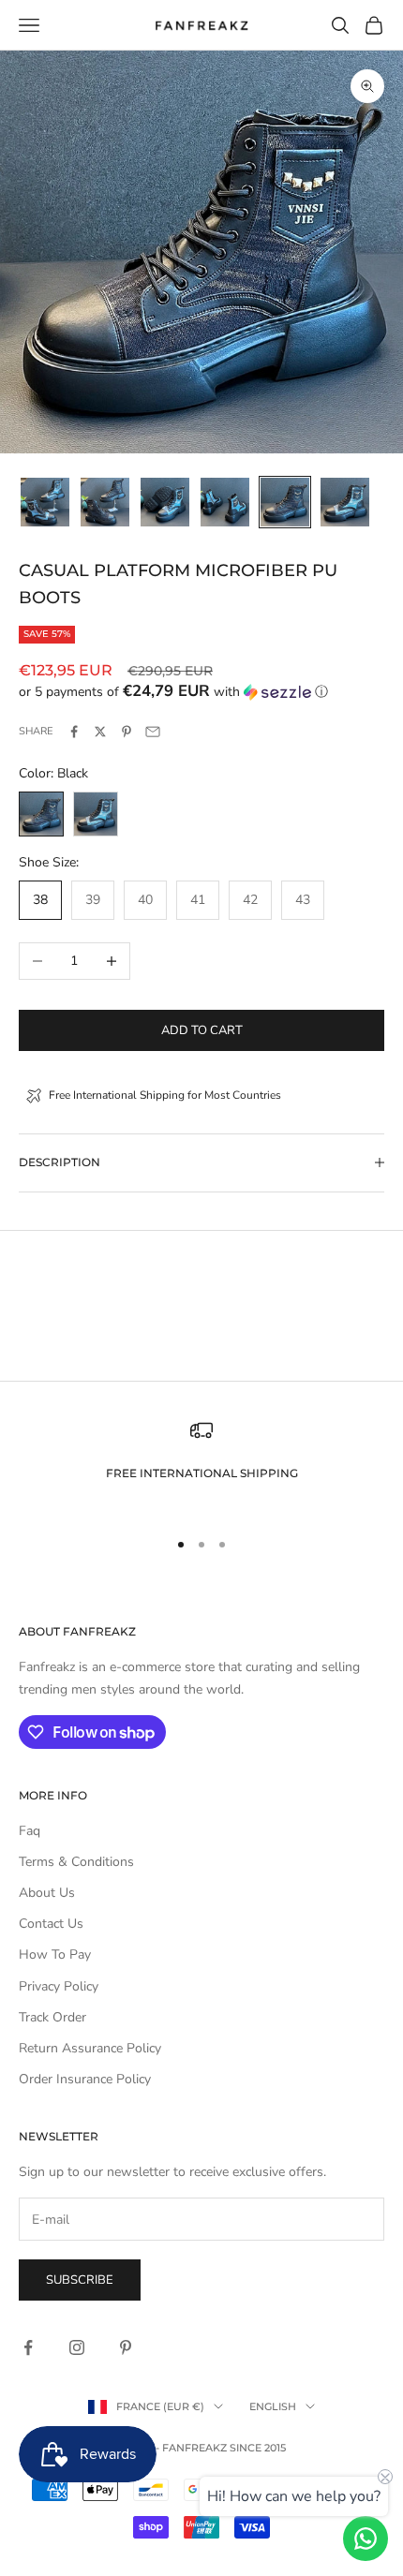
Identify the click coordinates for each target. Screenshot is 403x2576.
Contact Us (51, 1924)
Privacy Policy (59, 1986)
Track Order (52, 2017)
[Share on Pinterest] (127, 732)
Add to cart (202, 1030)
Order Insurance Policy (85, 2079)
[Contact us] (366, 2539)
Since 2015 (258, 2448)
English (273, 2406)
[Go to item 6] (345, 502)
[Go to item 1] (45, 502)
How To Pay (55, 1954)
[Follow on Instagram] (77, 2347)
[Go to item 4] (225, 502)
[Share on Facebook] (74, 732)
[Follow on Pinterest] (126, 2347)
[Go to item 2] (105, 502)
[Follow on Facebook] (28, 2347)
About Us (47, 1893)
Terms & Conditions (76, 1862)
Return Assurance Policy (90, 2048)
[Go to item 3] (165, 502)
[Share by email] (153, 732)
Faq (30, 1831)
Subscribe (80, 2280)
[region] (201, 1466)
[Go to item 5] (285, 502)
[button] (201, 692)
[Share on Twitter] (100, 732)
